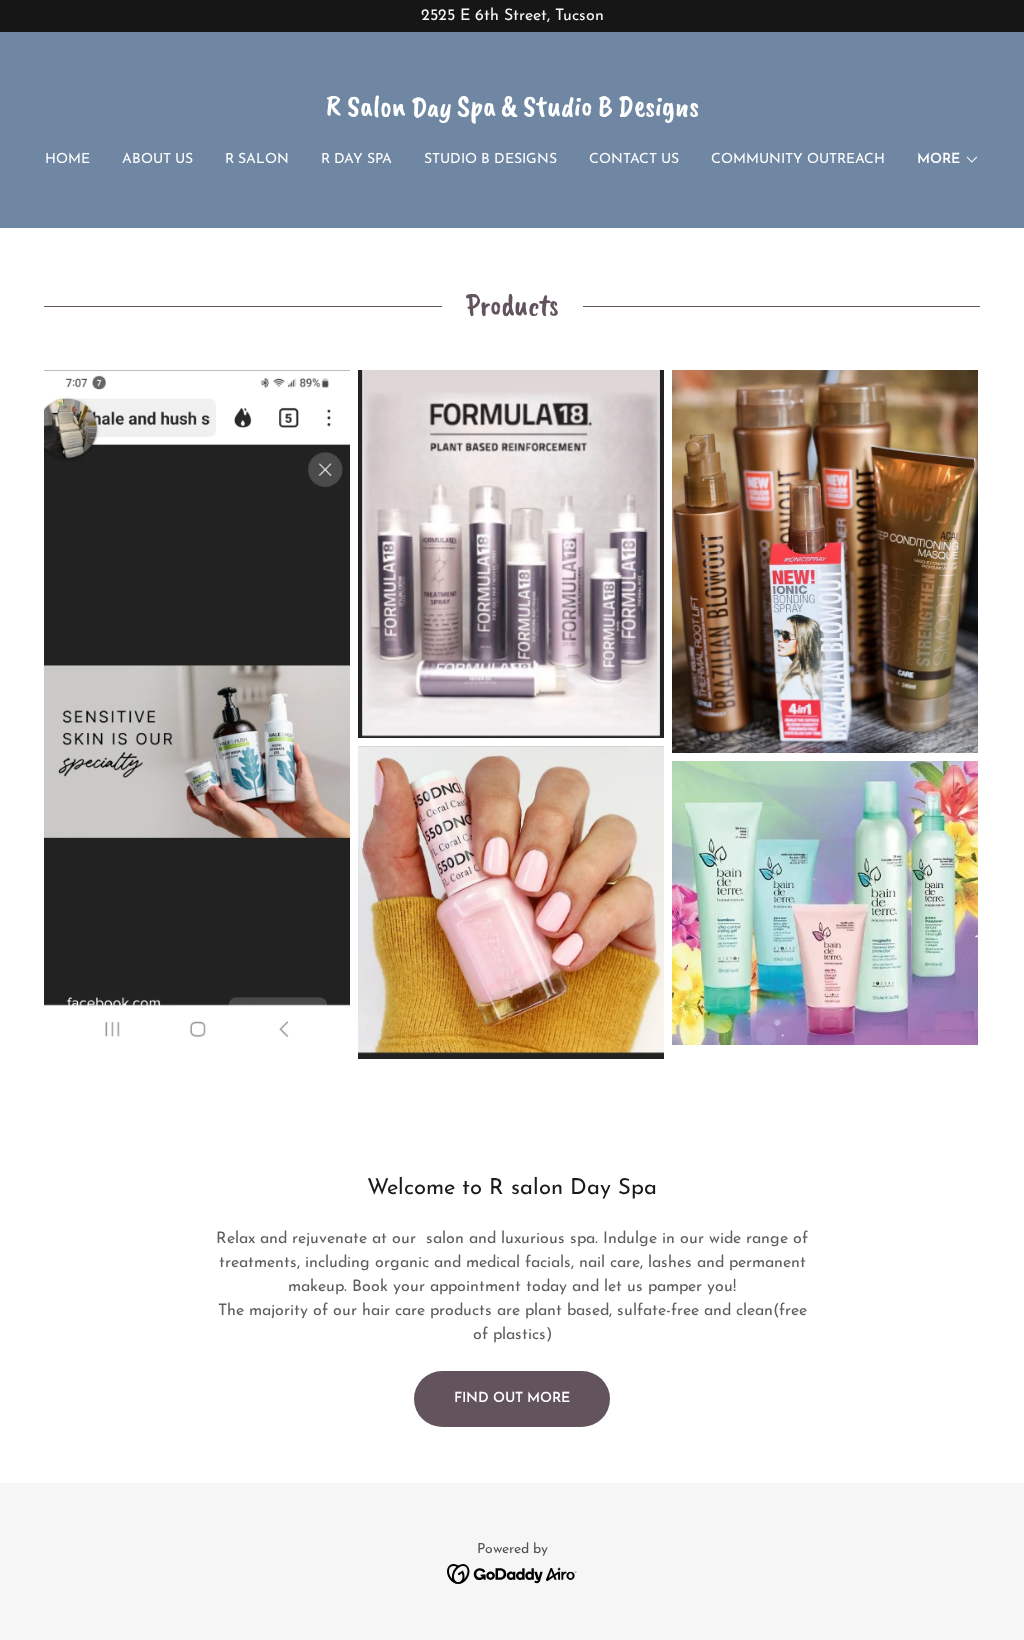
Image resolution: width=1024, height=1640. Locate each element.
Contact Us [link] (634, 159)
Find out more (512, 1398)
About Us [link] (157, 159)
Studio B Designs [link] (490, 159)
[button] (948, 160)
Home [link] (67, 159)
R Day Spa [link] (356, 159)
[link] (512, 112)
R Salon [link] (257, 159)
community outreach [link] (798, 159)
